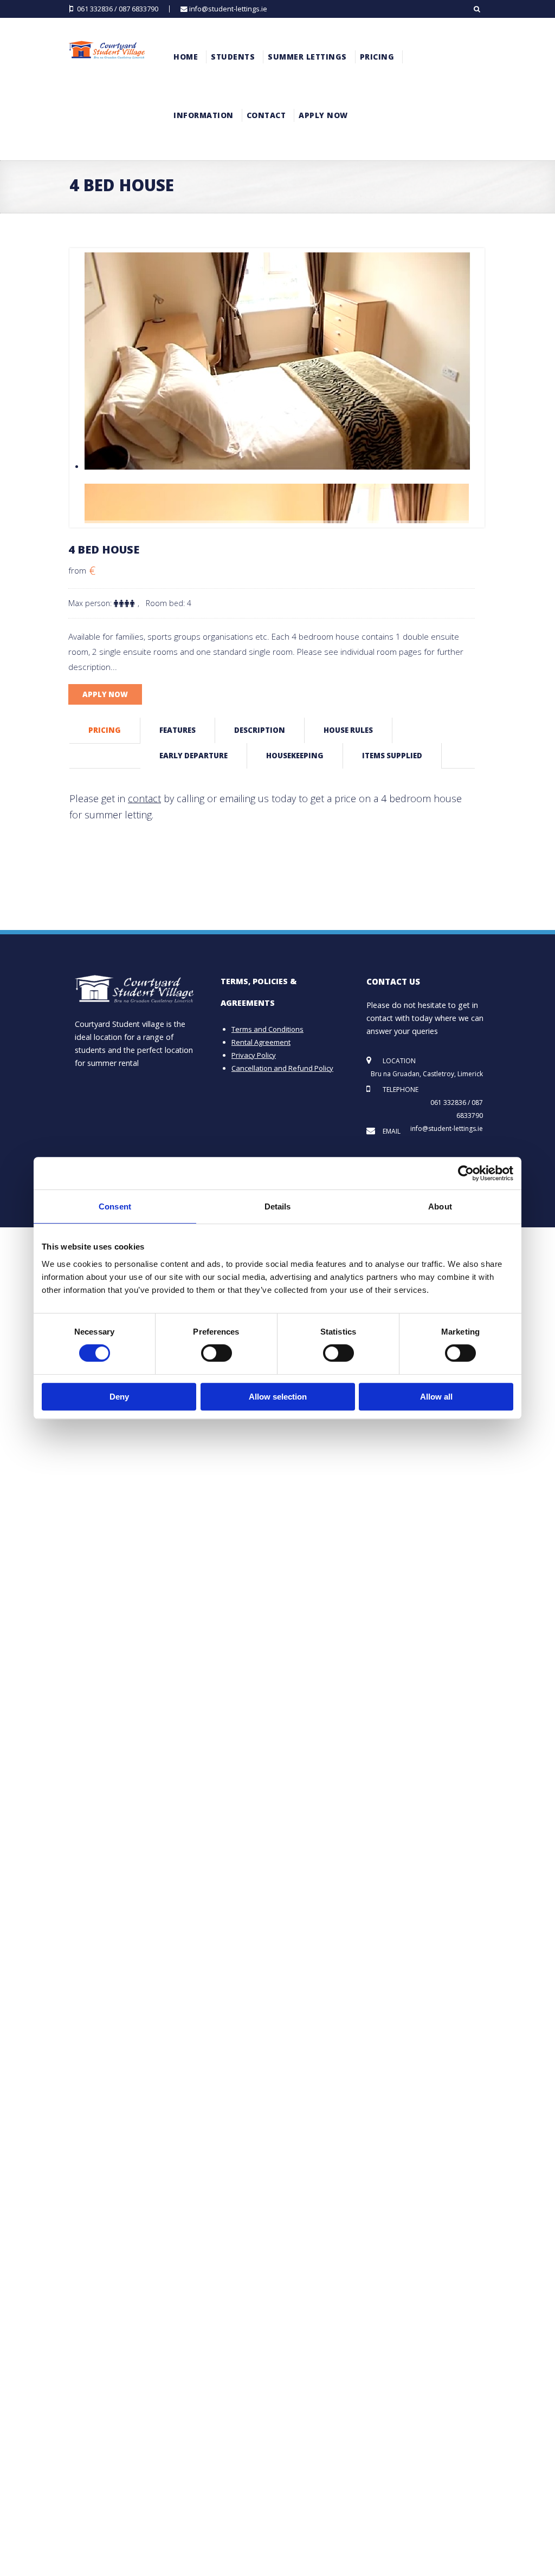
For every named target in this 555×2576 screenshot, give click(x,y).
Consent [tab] (115, 1206)
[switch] (217, 1353)
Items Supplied (392, 756)
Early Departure (193, 756)
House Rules (348, 730)
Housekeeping (295, 756)
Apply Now (105, 694)
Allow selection (278, 1397)
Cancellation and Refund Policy (282, 1068)
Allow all (436, 1397)
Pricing (105, 730)
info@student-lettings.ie (228, 9)
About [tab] (440, 1206)
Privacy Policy (254, 1055)
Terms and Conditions (267, 1029)
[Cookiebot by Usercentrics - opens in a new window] (466, 1173)
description (260, 730)
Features (178, 730)
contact (144, 798)
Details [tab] (278, 1206)
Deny (119, 1397)
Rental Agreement (261, 1042)
